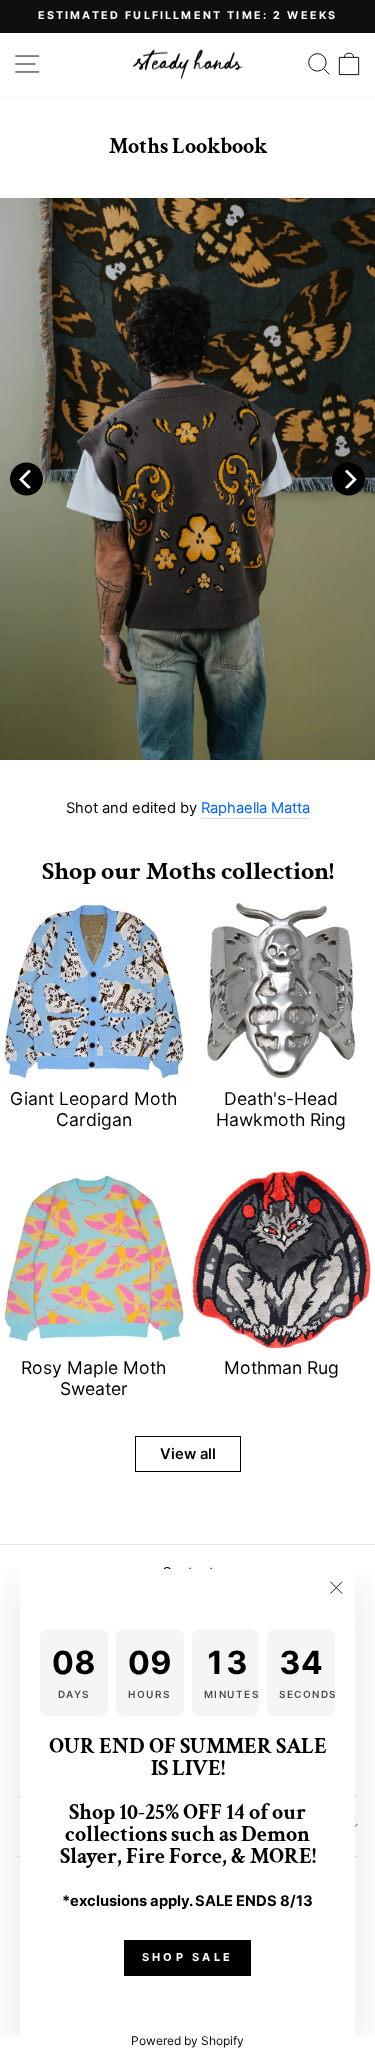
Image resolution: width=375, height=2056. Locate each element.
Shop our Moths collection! (188, 871)
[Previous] (26, 479)
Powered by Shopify (187, 2040)
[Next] (348, 479)
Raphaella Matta (255, 808)
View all (188, 1454)
